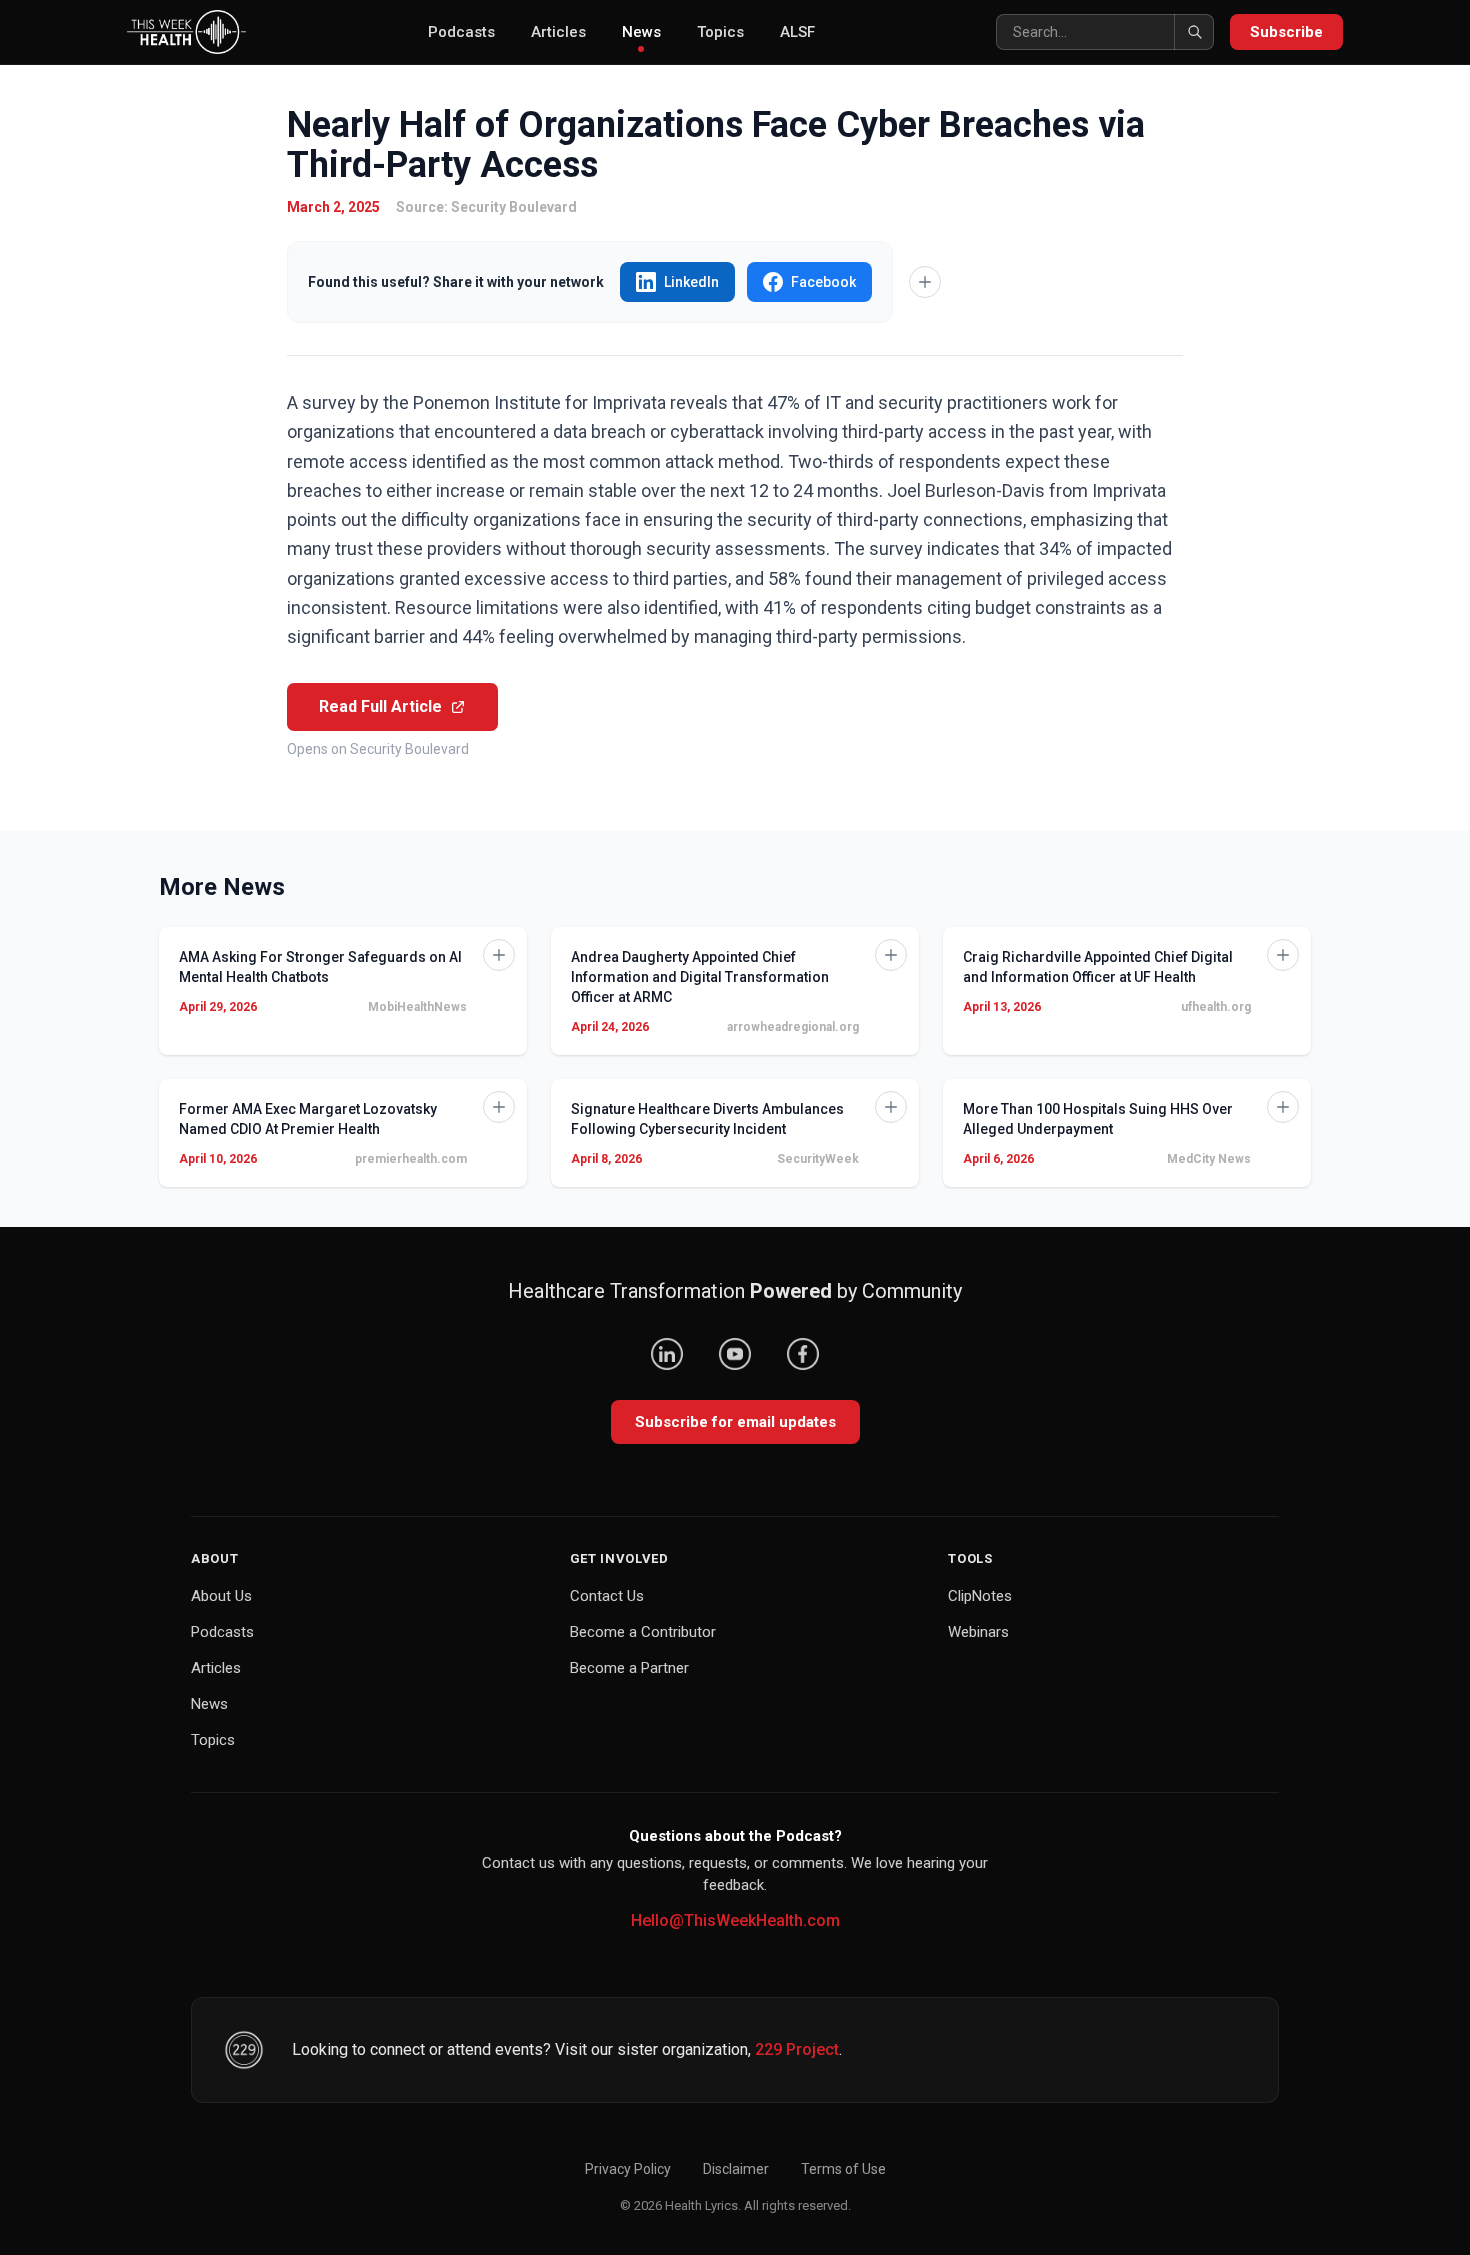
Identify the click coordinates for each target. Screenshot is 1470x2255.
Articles (558, 32)
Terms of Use (843, 2169)
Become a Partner (629, 1668)
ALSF (797, 32)
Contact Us (607, 1596)
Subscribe (1286, 32)
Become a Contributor (643, 1632)
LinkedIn (691, 282)
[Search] (1194, 32)
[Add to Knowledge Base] (925, 282)
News (641, 32)
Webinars (978, 1632)
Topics (720, 32)
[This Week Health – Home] (186, 32)
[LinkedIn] (667, 1354)
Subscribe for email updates (735, 1422)
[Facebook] (803, 1354)
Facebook (823, 282)
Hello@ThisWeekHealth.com (735, 1920)
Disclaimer (736, 2169)
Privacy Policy (628, 2169)
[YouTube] (735, 1354)
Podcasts (461, 32)
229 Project (797, 2049)
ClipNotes (980, 1596)
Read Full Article (380, 706)
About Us (221, 1596)
